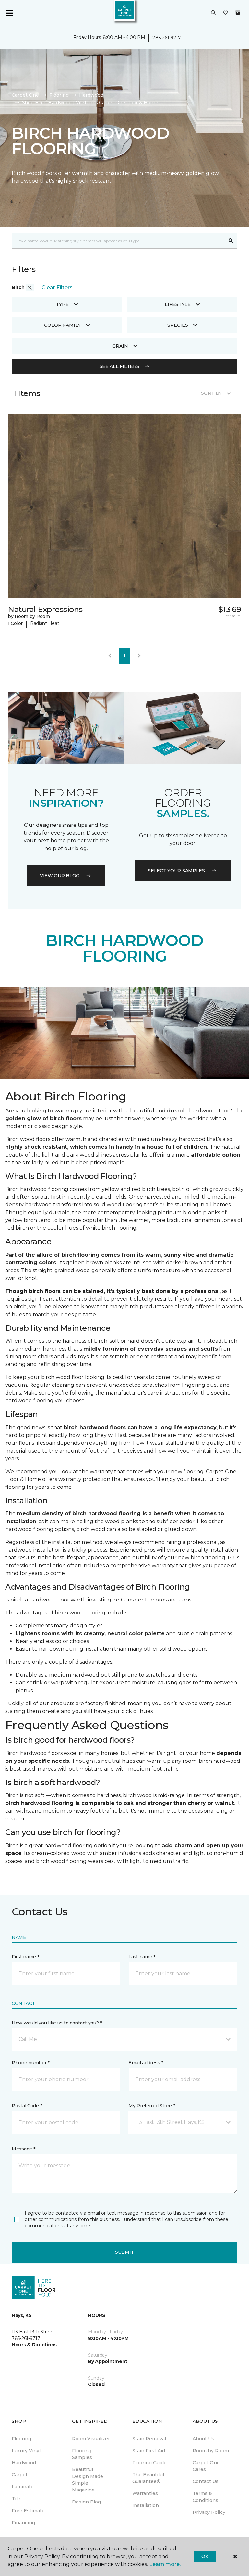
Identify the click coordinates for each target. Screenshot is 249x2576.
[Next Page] (139, 656)
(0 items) (238, 13)
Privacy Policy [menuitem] (209, 2512)
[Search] (231, 241)
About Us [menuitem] (203, 2439)
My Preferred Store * (152, 2106)
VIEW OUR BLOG (60, 876)
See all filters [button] (119, 366)
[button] (213, 13)
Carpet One (25, 95)
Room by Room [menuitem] (211, 2451)
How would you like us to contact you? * (57, 2023)
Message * (23, 2149)
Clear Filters (57, 287)
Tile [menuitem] (16, 2499)
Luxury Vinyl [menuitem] (26, 2451)
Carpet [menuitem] (20, 2475)
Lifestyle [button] (178, 304)
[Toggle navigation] (9, 13)
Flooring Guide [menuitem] (149, 2463)
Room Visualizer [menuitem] (91, 2439)
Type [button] (62, 304)
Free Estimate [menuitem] (28, 2511)
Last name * (142, 1957)
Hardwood (91, 95)
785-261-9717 (167, 38)
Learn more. (165, 2564)
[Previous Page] (110, 656)
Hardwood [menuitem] (24, 2463)
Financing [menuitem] (23, 2523)
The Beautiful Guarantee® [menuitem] (148, 2478)
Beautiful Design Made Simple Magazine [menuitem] (88, 2480)
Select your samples (176, 871)
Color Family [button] (62, 325)
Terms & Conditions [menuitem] (205, 2497)
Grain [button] (120, 346)
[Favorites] (225, 13)
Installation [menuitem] (146, 2505)
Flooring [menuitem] (21, 2439)
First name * (25, 1957)
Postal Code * (27, 2106)
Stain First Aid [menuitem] (149, 2451)
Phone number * (31, 2063)
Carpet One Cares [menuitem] (206, 2466)
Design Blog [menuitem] (86, 2502)
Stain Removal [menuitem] (149, 2439)
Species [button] (178, 325)
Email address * (146, 2063)
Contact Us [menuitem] (206, 2481)
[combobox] (118, 241)
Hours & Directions (34, 2345)
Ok (205, 2556)
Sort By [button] (211, 393)
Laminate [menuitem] (23, 2487)
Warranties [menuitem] (145, 2493)
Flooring (59, 95)
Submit (124, 2252)
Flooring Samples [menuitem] (82, 2454)
